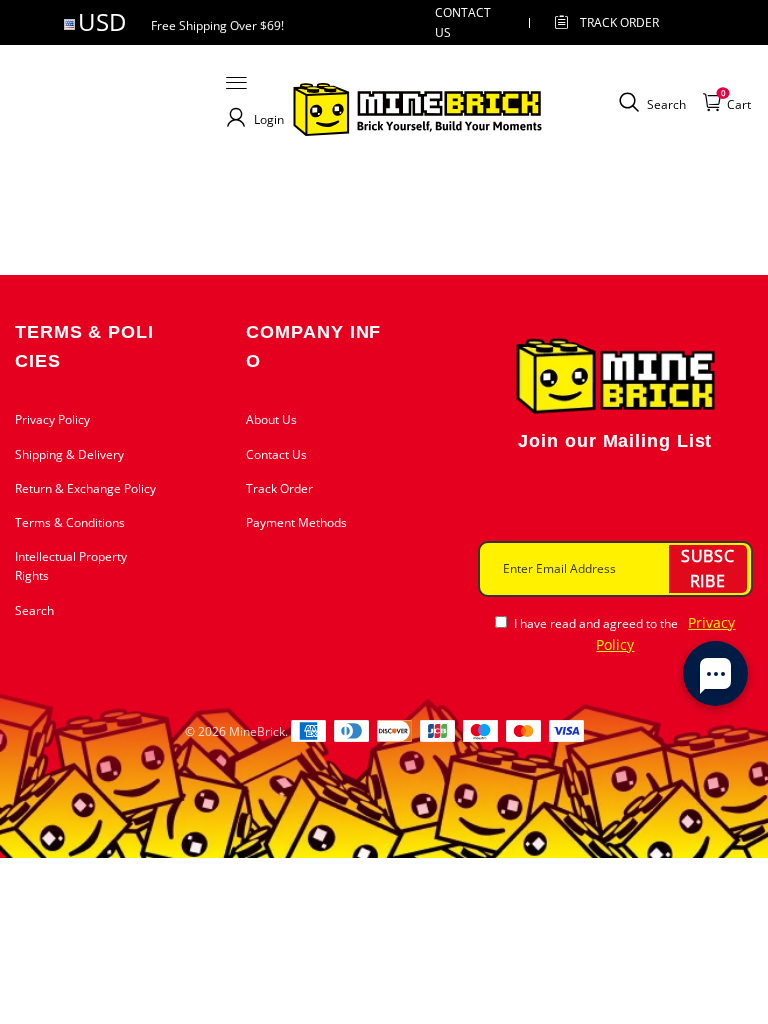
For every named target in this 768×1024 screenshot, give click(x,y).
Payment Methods (296, 522)
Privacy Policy (52, 419)
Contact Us (276, 454)
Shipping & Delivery (69, 454)
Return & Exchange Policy (85, 488)
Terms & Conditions (70, 522)
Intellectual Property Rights (71, 566)
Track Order (619, 22)
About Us (271, 419)
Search (34, 610)
